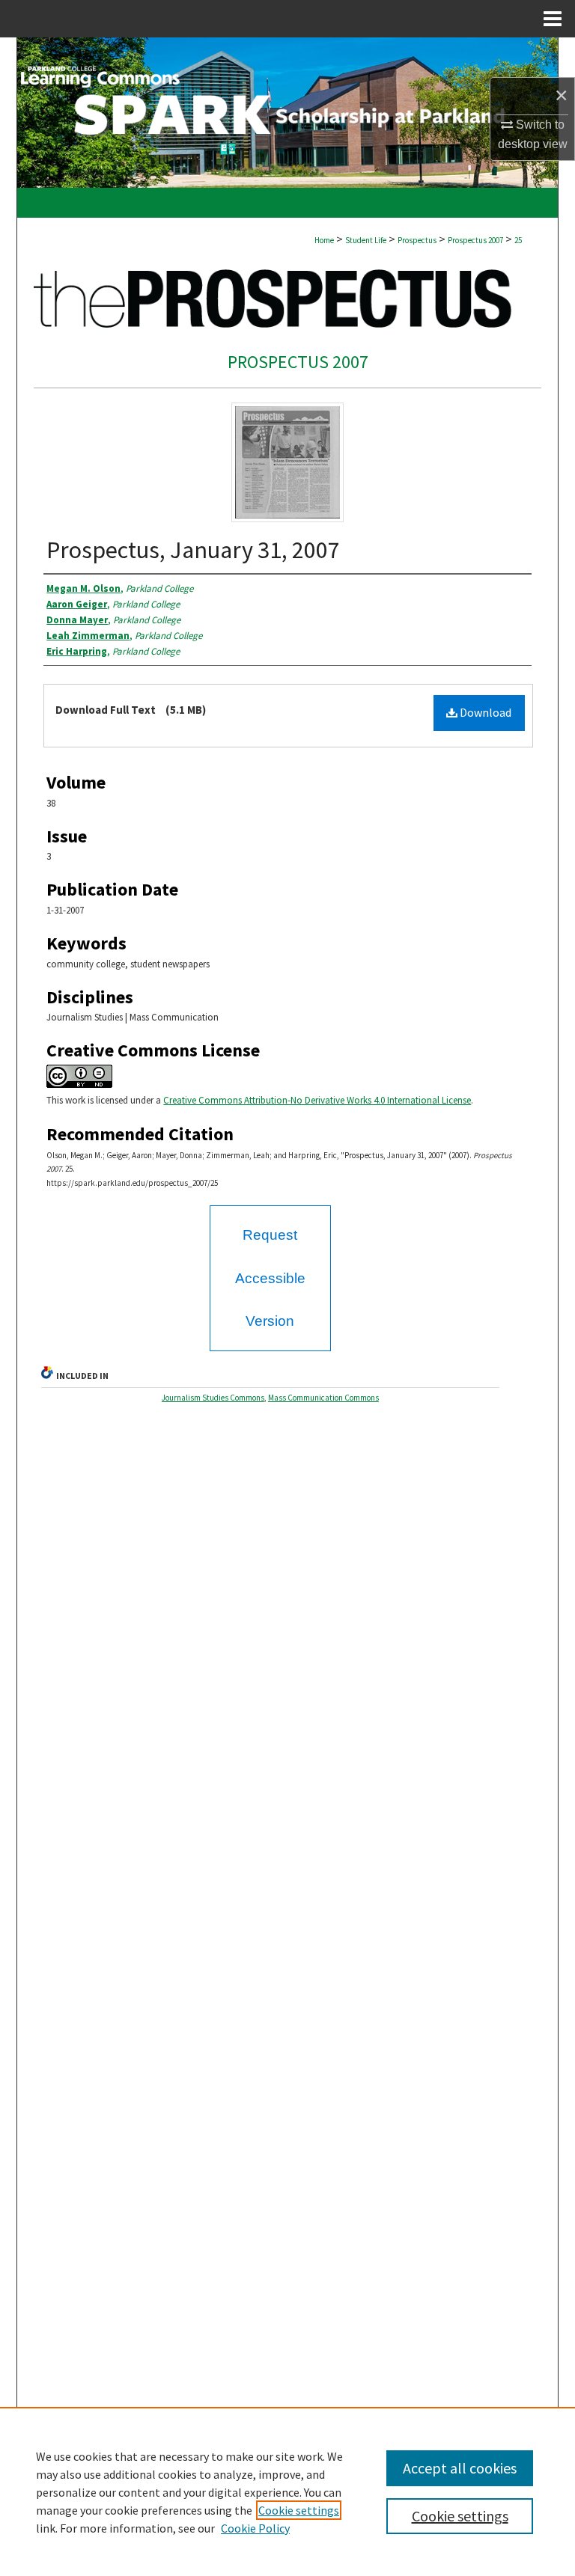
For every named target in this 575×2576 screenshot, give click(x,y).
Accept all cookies (460, 2468)
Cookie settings (299, 2510)
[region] (287, 2491)
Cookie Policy (255, 2528)
